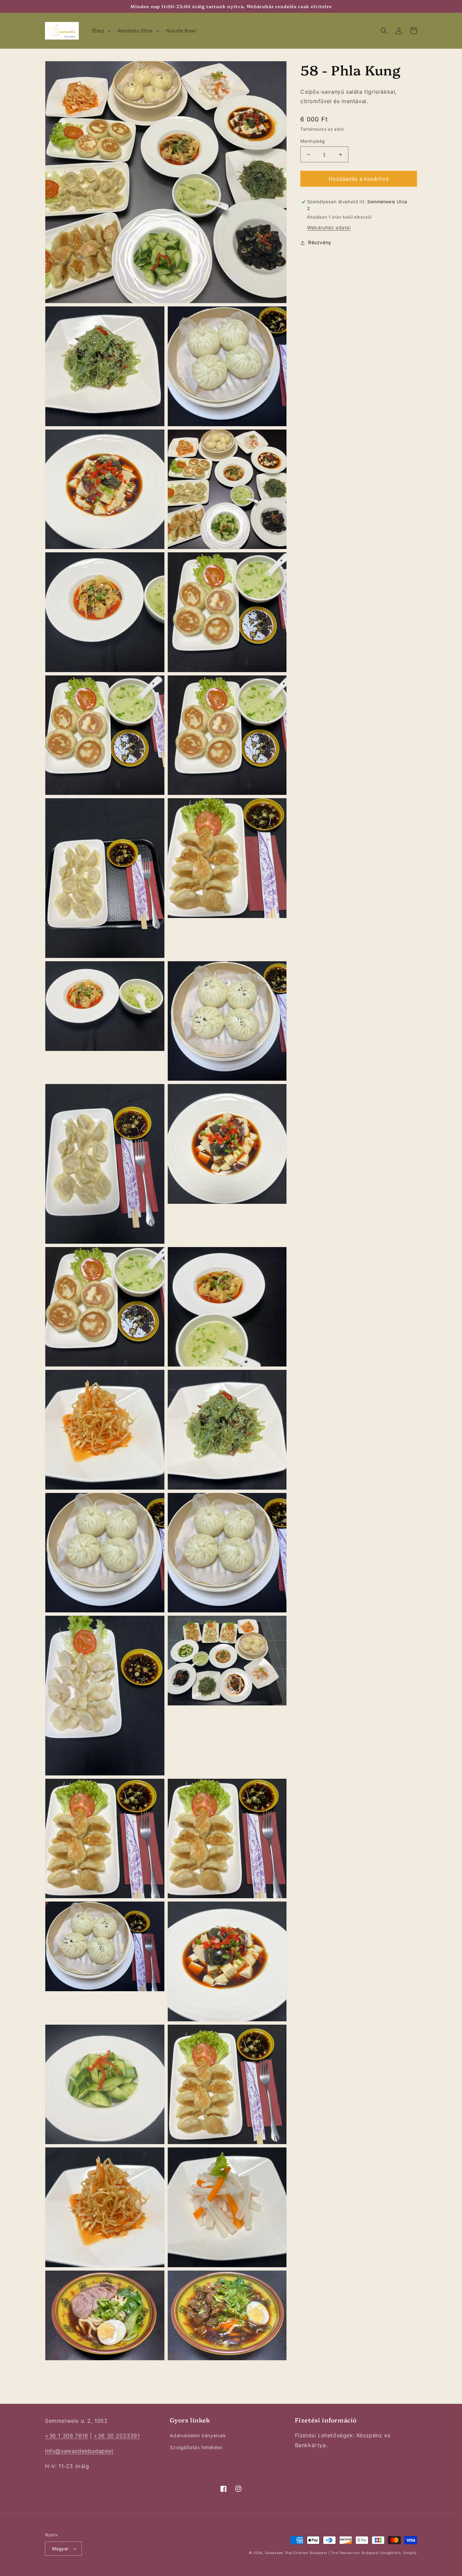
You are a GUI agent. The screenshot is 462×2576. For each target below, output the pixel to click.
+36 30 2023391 (117, 2436)
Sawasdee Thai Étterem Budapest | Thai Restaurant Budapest (322, 2553)
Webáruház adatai (329, 228)
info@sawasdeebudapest (79, 2451)
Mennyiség (313, 141)
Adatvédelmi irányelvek (198, 2435)
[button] (101, 31)
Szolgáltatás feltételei (196, 2447)
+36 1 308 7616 (66, 2436)
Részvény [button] (320, 243)
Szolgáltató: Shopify (399, 2553)
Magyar (60, 2549)
